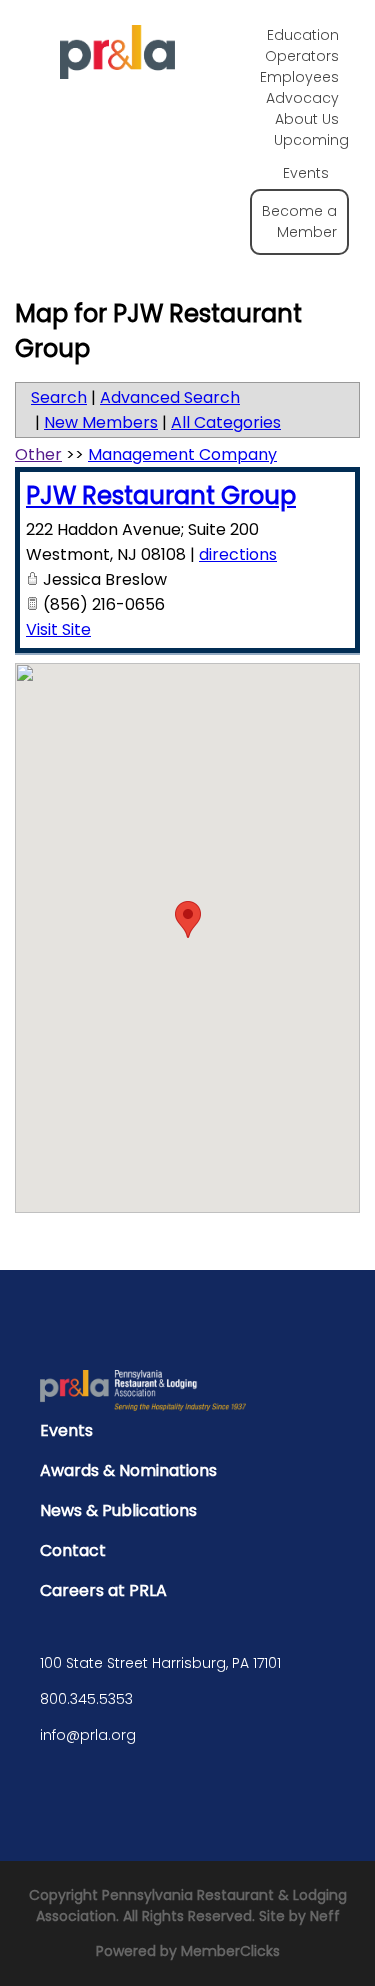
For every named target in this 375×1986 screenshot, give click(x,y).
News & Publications (118, 1510)
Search (59, 397)
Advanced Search (170, 397)
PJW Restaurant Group (161, 495)
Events (66, 1430)
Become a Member (299, 221)
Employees (299, 77)
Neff (325, 1916)
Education (303, 35)
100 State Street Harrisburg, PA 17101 (160, 1663)
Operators (302, 56)
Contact (73, 1550)
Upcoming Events (311, 156)
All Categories (226, 422)
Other (38, 454)
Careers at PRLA (103, 1590)
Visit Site (58, 629)
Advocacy (302, 98)
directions (238, 554)
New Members (101, 422)
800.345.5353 (86, 1699)
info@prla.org (88, 1735)
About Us (307, 119)
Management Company (182, 454)
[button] (188, 919)
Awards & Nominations (128, 1470)
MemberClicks (230, 1951)
